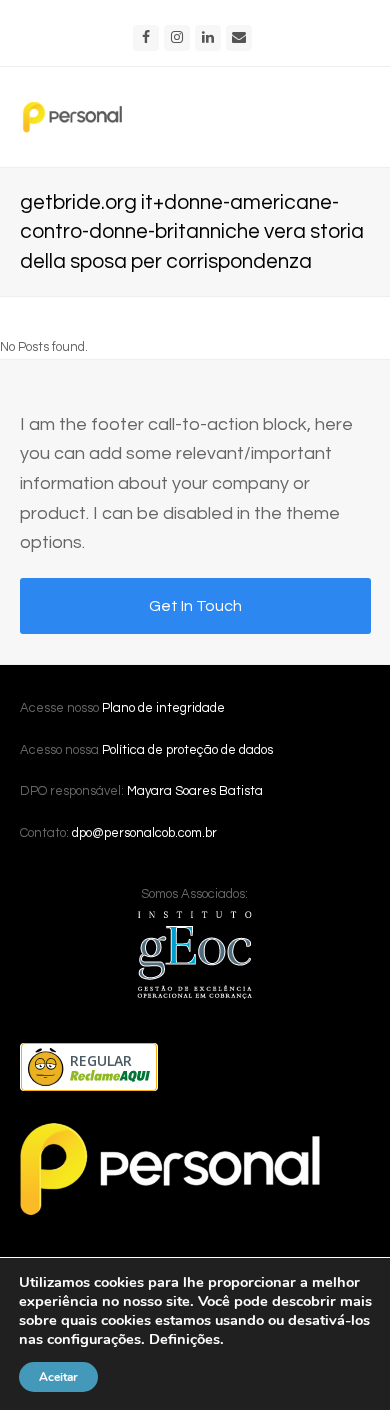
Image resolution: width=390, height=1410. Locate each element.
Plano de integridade (163, 708)
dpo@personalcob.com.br (144, 833)
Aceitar (58, 1377)
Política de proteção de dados (187, 750)
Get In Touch (195, 606)
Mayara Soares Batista (195, 791)
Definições (184, 1339)
